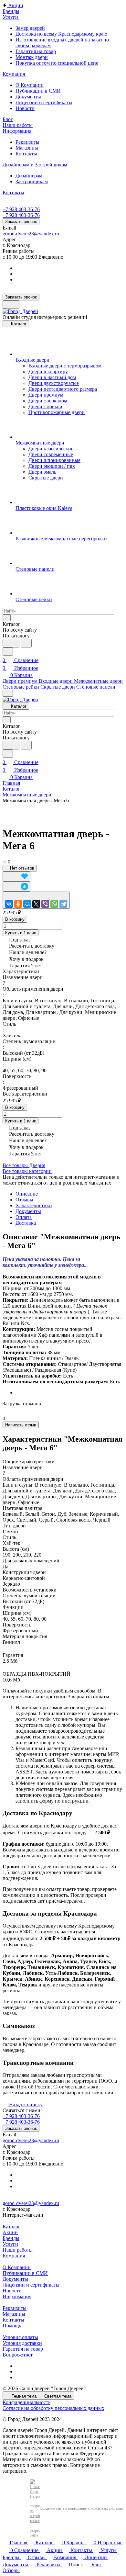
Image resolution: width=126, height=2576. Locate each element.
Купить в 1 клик (21, 933)
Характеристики (34, 1205)
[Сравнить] (16, 887)
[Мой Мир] (27, 904)
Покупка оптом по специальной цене (57, 63)
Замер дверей (30, 28)
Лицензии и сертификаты (44, 102)
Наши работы (18, 2250)
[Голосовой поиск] (11, 643)
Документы (28, 97)
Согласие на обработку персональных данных (53, 2408)
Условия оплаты (20, 2337)
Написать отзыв (21, 1425)
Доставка (26, 1223)
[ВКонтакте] (9, 904)
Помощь (12, 2326)
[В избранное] (16, 877)
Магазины (27, 148)
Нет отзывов (21, 868)
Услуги (10, 2244)
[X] (36, 904)
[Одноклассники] (18, 904)
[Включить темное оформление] (11, 304)
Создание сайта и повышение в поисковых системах (82, 2508)
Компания (14, 2256)
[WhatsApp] (54, 904)
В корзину (15, 919)
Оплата (24, 1217)
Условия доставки (22, 2343)
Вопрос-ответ (18, 2355)
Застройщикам (32, 181)
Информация (17, 2296)
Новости (25, 108)
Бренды (11, 2238)
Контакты (26, 154)
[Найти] (26, 643)
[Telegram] (63, 904)
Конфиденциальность (26, 2402)
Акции (10, 2232)
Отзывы (24, 1200)
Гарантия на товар (36, 51)
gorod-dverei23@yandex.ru (31, 234)
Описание (27, 1194)
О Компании (30, 85)
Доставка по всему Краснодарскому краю (61, 34)
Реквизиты (27, 142)
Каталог (11, 2227)
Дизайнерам (29, 176)
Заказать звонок (21, 222)
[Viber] (45, 904)
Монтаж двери (32, 57)
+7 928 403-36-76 (21, 209)
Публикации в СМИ (38, 91)
